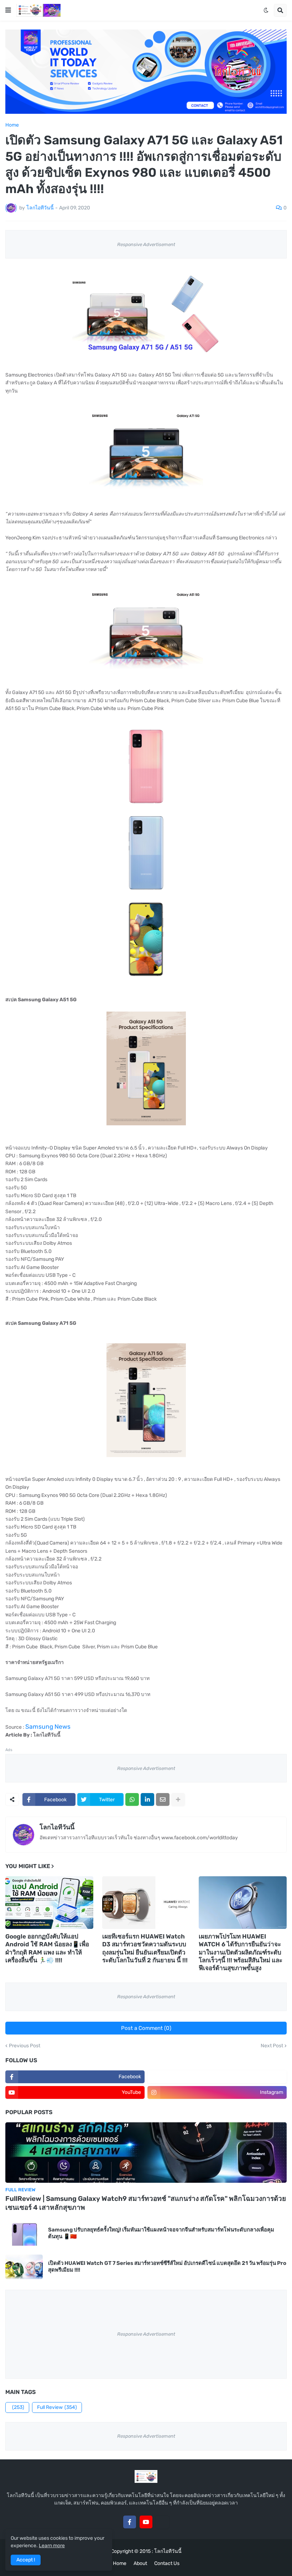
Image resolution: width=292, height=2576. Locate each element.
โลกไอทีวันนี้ (57, 1827)
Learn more (52, 2546)
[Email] (163, 1799)
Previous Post (25, 2046)
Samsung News (48, 1727)
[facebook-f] (130, 2522)
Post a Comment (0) (146, 2028)
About (140, 2563)
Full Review (57, 2407)
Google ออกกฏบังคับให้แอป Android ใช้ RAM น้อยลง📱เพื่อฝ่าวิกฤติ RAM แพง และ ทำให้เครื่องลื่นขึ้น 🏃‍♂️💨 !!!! (47, 1948)
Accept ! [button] (26, 2560)
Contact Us (167, 2563)
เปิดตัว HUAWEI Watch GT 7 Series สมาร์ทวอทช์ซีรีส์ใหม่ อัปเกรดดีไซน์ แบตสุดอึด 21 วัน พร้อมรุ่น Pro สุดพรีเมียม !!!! (167, 2267)
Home (12, 125)
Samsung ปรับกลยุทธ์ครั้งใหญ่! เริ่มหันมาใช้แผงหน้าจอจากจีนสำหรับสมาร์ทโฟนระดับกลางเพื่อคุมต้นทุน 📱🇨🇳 (161, 2233)
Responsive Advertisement (146, 244)
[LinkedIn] (147, 1799)
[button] (8, 10)
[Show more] (178, 1799)
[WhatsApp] (132, 1799)
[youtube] (146, 2522)
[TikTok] (162, 2522)
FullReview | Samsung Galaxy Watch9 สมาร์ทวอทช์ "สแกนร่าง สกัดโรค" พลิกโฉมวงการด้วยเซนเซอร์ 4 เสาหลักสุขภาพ (146, 2203)
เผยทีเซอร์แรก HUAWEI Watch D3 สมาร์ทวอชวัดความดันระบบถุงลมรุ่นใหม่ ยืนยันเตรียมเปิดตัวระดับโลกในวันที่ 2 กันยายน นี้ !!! (145, 1948)
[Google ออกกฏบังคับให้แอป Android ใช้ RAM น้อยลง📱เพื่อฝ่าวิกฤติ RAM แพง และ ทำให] (49, 1903)
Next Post (272, 2046)
